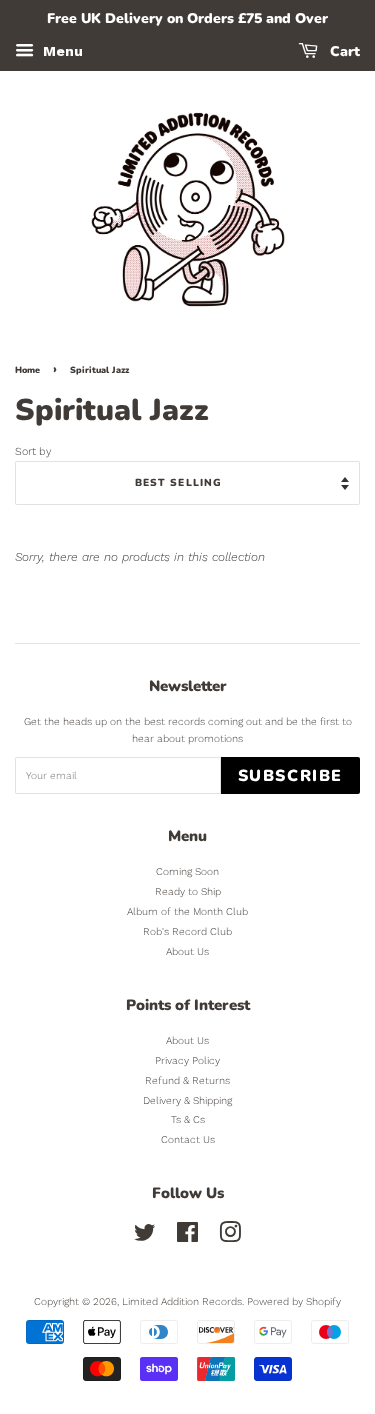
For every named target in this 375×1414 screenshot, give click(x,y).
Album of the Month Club (187, 911)
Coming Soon (187, 871)
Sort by (33, 451)
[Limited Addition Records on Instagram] (230, 1237)
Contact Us (188, 1139)
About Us (187, 951)
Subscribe (290, 776)
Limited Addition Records (182, 1301)
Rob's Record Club (187, 931)
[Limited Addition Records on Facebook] (187, 1237)
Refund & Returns (187, 1080)
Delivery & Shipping (187, 1100)
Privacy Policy (187, 1060)
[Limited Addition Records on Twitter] (145, 1237)
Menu (61, 51)
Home (27, 370)
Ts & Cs (188, 1119)
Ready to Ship (188, 891)
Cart (343, 51)
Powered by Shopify (294, 1301)
